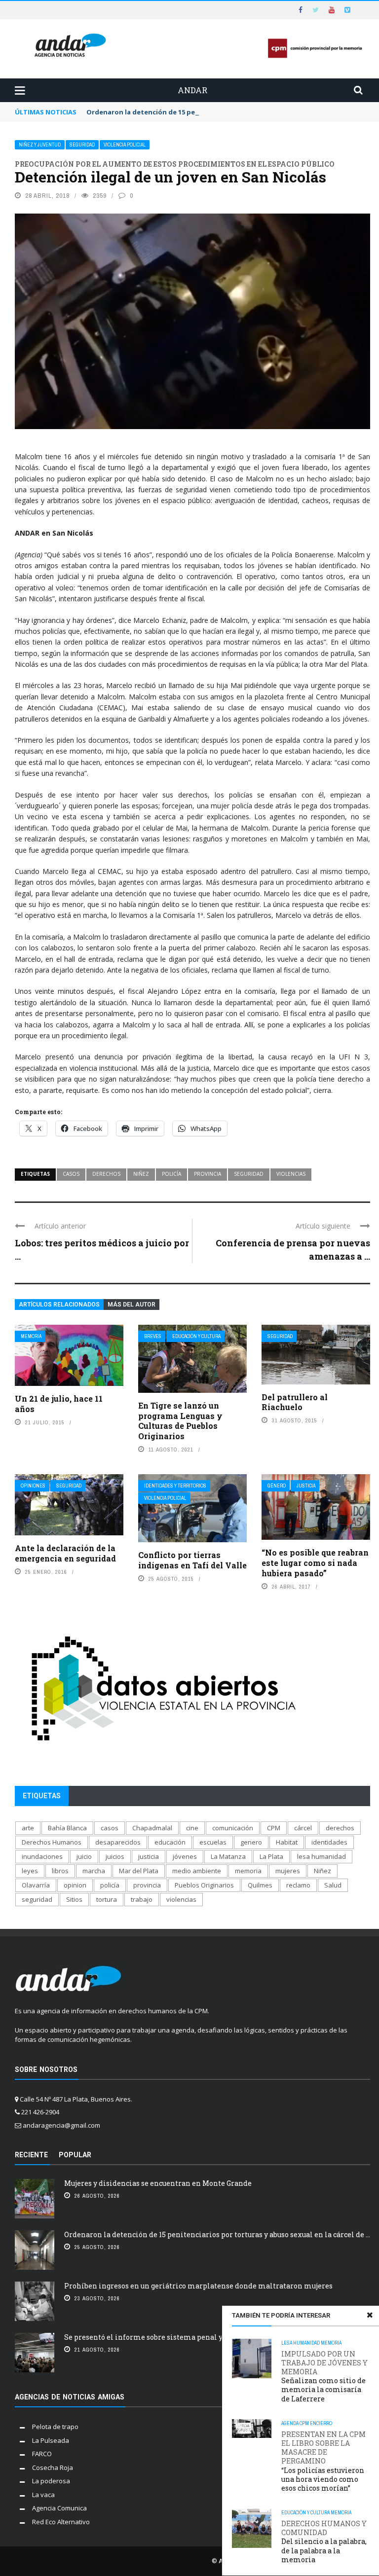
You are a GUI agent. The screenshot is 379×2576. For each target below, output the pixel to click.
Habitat (287, 1842)
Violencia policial (125, 145)
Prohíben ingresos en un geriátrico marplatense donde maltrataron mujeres (198, 2286)
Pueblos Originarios (204, 1885)
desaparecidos (118, 1842)
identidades (329, 1842)
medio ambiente (197, 1871)
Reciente (31, 2155)
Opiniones (33, 1486)
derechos (106, 1174)
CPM (304, 2423)
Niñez (141, 1174)
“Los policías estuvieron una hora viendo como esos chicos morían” (323, 2461)
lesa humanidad (322, 1856)
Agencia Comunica (59, 2508)
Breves (153, 1336)
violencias (291, 1174)
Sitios (74, 1899)
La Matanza (228, 1856)
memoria (248, 1871)
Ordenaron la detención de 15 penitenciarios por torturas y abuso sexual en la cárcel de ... (217, 2234)
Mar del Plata (139, 1871)
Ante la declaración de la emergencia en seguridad (65, 1553)
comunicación (233, 1828)
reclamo (298, 1885)
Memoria (31, 1336)
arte (28, 1828)
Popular (75, 2155)
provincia (208, 1174)
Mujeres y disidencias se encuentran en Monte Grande (158, 2183)
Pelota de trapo (55, 2427)
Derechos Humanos (52, 1842)
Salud (333, 1885)
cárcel (303, 1828)
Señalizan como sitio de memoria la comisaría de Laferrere (324, 2376)
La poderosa (51, 2481)
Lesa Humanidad (301, 2343)
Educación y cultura (196, 1336)
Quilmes (260, 1885)
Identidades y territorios (175, 1486)
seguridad (249, 1174)
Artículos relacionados (59, 1305)
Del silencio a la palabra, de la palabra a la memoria (324, 2542)
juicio (84, 1856)
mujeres (288, 1871)
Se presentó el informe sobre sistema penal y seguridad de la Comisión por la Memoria (217, 2337)
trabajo (142, 1899)
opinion (75, 1885)
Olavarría (36, 1885)
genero (251, 1842)
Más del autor (132, 1305)
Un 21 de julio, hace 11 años (59, 1404)
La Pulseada (51, 2440)
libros (60, 1871)
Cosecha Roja (53, 2467)
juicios (115, 1856)
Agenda (290, 2423)
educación (170, 1842)
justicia (149, 1856)
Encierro (321, 2423)
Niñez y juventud (40, 145)
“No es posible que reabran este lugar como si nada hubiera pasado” (315, 1563)
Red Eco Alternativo (61, 2522)
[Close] (370, 2315)
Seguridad (82, 145)
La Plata (271, 1856)
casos (71, 1174)
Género (277, 1486)
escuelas (213, 1842)
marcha (94, 1871)
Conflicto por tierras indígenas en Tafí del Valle (192, 1560)
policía (171, 1174)
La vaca (43, 2495)
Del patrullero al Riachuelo (295, 1402)
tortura (107, 1899)
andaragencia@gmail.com (61, 2125)
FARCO (42, 2454)
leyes (30, 1871)
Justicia (306, 1486)
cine (192, 1828)
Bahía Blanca (67, 1828)
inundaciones (42, 1856)
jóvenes (185, 1856)
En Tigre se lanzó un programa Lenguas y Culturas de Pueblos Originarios (180, 1421)
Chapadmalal (152, 1828)
